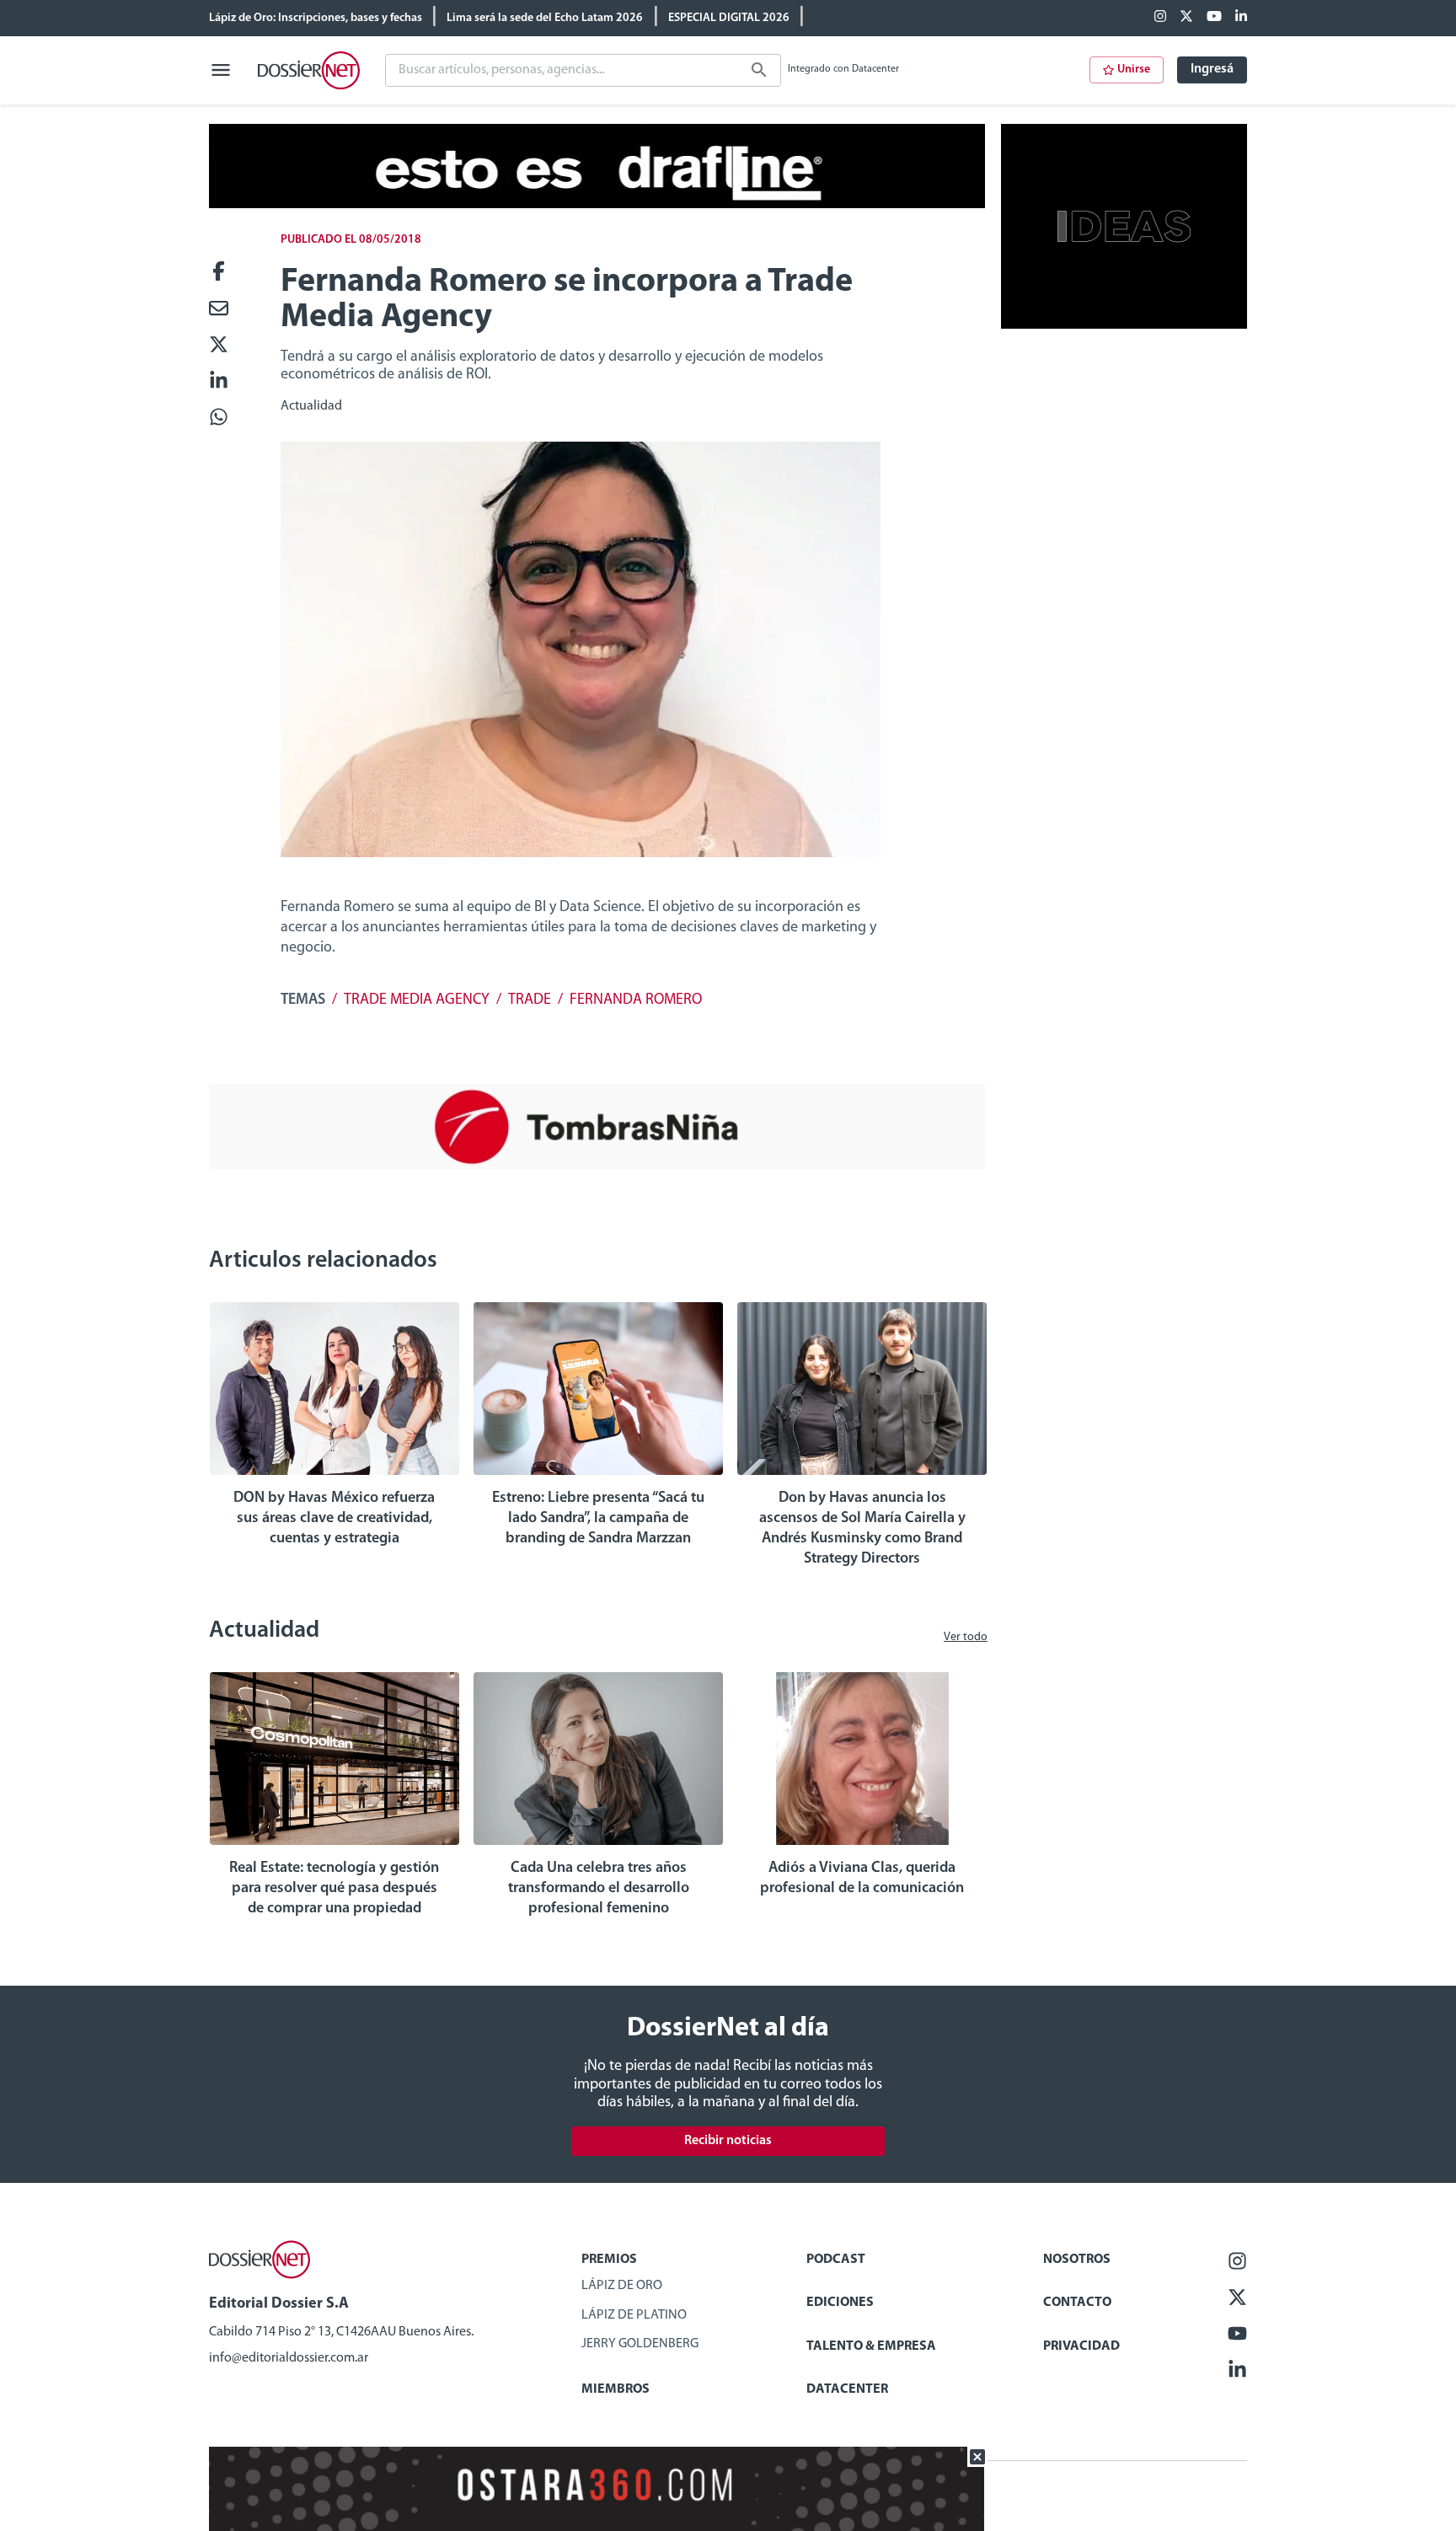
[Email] (219, 310)
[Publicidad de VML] (1124, 325)
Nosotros (1077, 2260)
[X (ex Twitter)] (1186, 18)
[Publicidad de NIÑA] (597, 1166)
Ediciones (840, 2303)
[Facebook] (1160, 18)
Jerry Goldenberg (640, 2344)
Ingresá (1212, 69)
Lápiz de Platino (634, 2315)
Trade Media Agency (417, 1000)
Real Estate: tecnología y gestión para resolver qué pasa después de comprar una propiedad (334, 1889)
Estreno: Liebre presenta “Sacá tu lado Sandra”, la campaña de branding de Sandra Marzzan (598, 1519)
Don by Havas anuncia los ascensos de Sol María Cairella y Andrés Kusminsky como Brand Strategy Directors (862, 1529)
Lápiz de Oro (622, 2286)
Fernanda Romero (636, 1000)
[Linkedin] (1241, 18)
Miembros (616, 2389)
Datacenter (847, 2389)
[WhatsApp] (219, 418)
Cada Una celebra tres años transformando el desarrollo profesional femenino (599, 1889)
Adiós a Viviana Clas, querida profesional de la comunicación (862, 1879)
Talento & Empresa (871, 2346)
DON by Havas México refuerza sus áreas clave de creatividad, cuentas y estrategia (334, 1519)
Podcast (836, 2260)
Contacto (1077, 2303)
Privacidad (1081, 2346)
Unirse (1134, 70)
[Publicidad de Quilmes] (597, 205)
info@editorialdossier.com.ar (289, 2358)
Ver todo (966, 1637)
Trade (530, 1000)
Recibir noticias (728, 2141)
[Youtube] (1214, 18)
